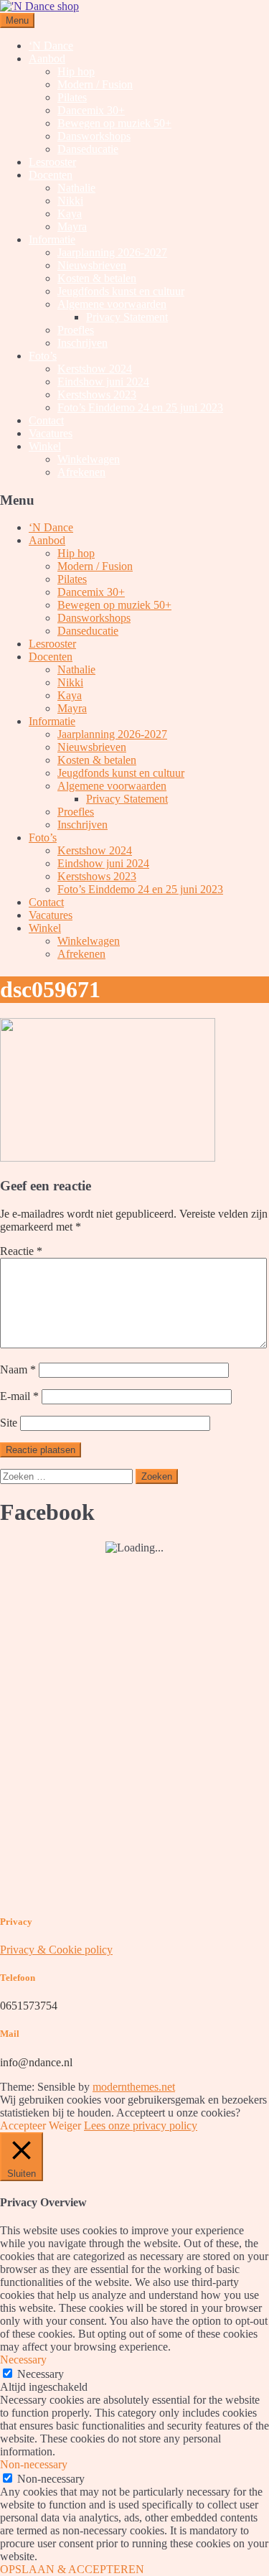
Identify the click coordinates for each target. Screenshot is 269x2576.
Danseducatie (88, 149)
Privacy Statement (127, 317)
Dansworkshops (94, 136)
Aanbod (47, 59)
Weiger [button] (65, 2125)
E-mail (19, 1396)
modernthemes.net (134, 2087)
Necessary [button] (23, 2360)
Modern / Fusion (95, 84)
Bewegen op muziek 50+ (114, 123)
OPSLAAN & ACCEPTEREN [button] (72, 2569)
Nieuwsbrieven (92, 265)
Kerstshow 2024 (95, 369)
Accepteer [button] (23, 2125)
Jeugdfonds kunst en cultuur (121, 291)
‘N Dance (51, 46)
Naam (18, 1369)
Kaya (70, 214)
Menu (17, 20)
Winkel (45, 446)
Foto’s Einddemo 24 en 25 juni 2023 (140, 407)
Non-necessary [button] (34, 2464)
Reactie (21, 1251)
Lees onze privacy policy (141, 2125)
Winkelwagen (89, 459)
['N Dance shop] (39, 6)
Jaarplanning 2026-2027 (112, 252)
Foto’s (43, 356)
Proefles (76, 330)
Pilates (72, 97)
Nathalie (76, 188)
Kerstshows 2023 (97, 395)
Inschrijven (82, 343)
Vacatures (51, 433)
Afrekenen (81, 472)
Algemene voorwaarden (112, 304)
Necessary (41, 2374)
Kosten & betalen (97, 278)
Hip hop (76, 71)
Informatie (52, 239)
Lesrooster (52, 162)
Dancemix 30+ (91, 110)
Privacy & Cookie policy (56, 1950)
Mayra (72, 227)
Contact (46, 420)
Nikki (70, 201)
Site (9, 1423)
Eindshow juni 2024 (103, 382)
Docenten (51, 175)
